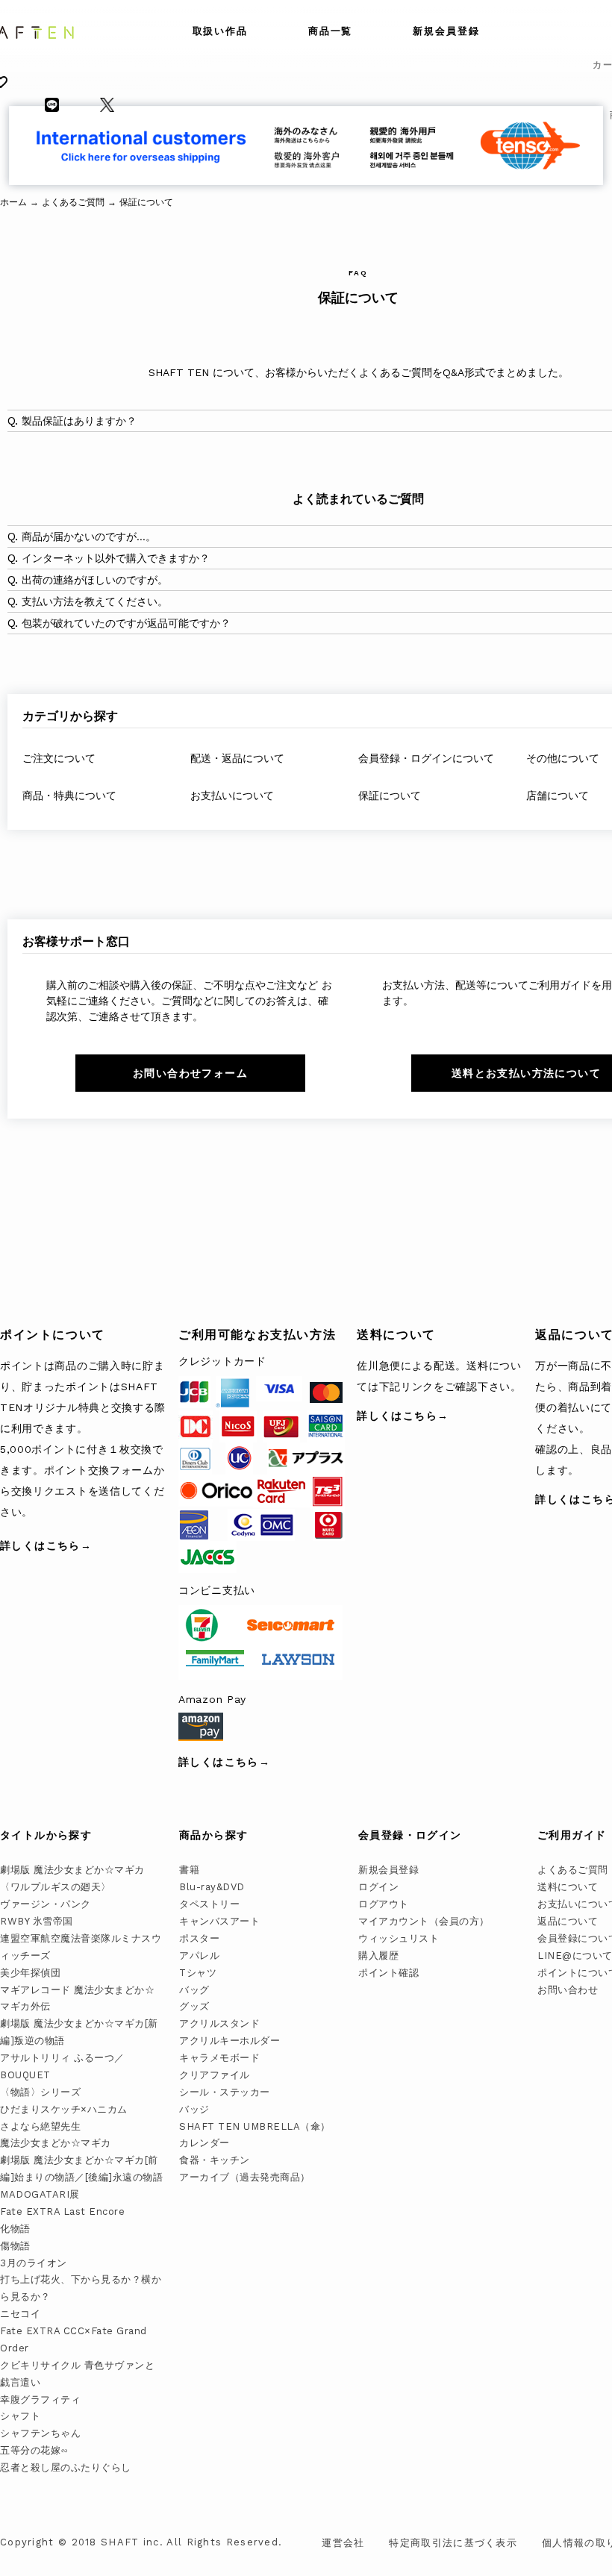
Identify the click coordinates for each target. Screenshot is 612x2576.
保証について (390, 795)
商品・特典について (69, 795)
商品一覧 (331, 31)
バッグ (194, 1990)
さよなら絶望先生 (40, 2126)
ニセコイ (20, 2314)
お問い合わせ (568, 1990)
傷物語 (15, 2246)
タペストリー (209, 1904)
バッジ (194, 2109)
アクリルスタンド (219, 2023)
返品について (568, 1921)
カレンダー (204, 2143)
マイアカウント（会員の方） (424, 1921)
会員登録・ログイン (410, 1835)
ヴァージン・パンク (46, 1904)
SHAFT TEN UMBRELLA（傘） (255, 2126)
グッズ (194, 2006)
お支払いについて (232, 795)
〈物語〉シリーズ (40, 2092)
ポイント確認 (388, 1973)
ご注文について (59, 758)
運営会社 (343, 2543)
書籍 (189, 1870)
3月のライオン (34, 2263)
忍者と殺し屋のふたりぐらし (66, 2467)
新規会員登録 (446, 31)
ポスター (199, 1938)
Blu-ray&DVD (212, 1887)
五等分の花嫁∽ (34, 2450)
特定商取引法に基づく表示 (453, 2543)
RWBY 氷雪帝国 (37, 1921)
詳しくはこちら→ (46, 1545)
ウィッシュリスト (399, 1938)
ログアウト (384, 1904)
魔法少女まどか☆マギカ (56, 2143)
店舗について (558, 795)
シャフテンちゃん (40, 2433)
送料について (568, 1887)
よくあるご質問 (573, 1870)
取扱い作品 (221, 31)
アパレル (199, 1956)
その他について (563, 758)
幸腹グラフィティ (40, 2400)
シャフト (20, 2416)
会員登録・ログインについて (426, 758)
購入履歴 (378, 1956)
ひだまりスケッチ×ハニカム (64, 2109)
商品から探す (213, 1835)
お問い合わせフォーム (190, 1073)
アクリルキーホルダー (229, 2041)
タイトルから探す (46, 1835)
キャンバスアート (219, 1921)
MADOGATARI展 (40, 2194)
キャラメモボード (219, 2058)
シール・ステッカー (225, 2092)
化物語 (15, 2229)
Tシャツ (198, 1973)
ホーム (13, 202)
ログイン (378, 1887)
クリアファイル (215, 2075)
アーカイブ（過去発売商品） (245, 2177)
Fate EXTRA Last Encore (62, 2211)
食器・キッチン (215, 2160)
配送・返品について (237, 758)
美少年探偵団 (30, 1973)
